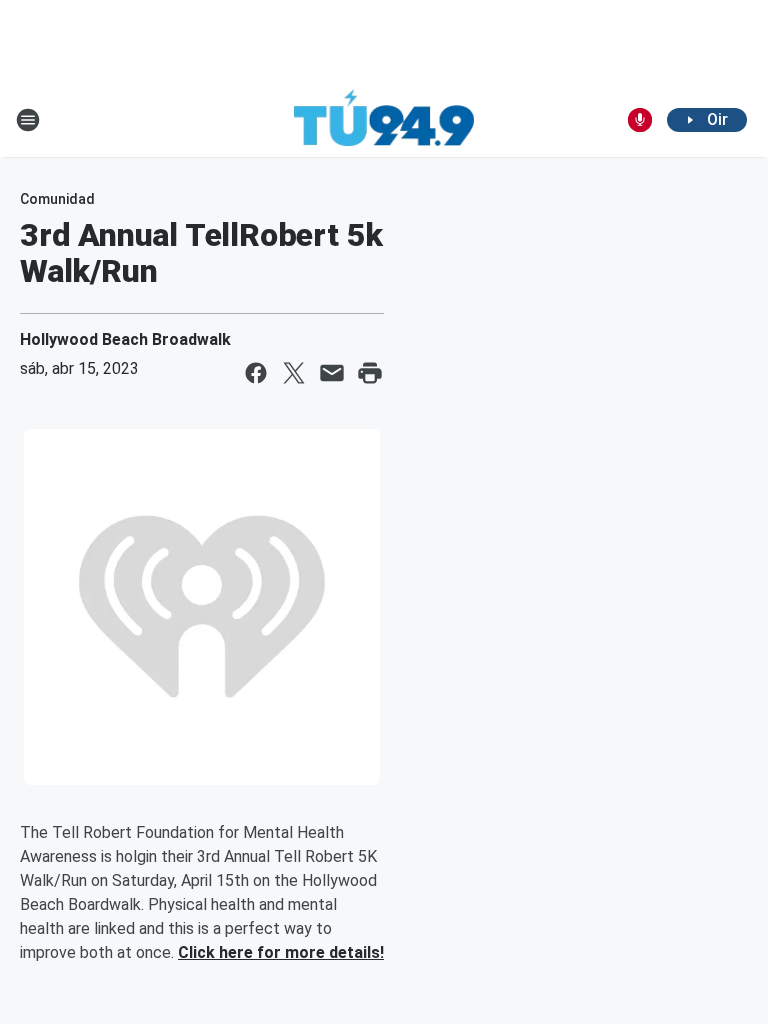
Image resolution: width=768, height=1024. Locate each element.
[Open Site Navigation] (28, 120)
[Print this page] (370, 373)
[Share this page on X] (294, 373)
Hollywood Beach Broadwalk (125, 339)
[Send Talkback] (640, 120)
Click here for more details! (281, 952)
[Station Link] (384, 120)
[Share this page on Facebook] (256, 373)
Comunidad (57, 199)
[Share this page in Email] (332, 373)
